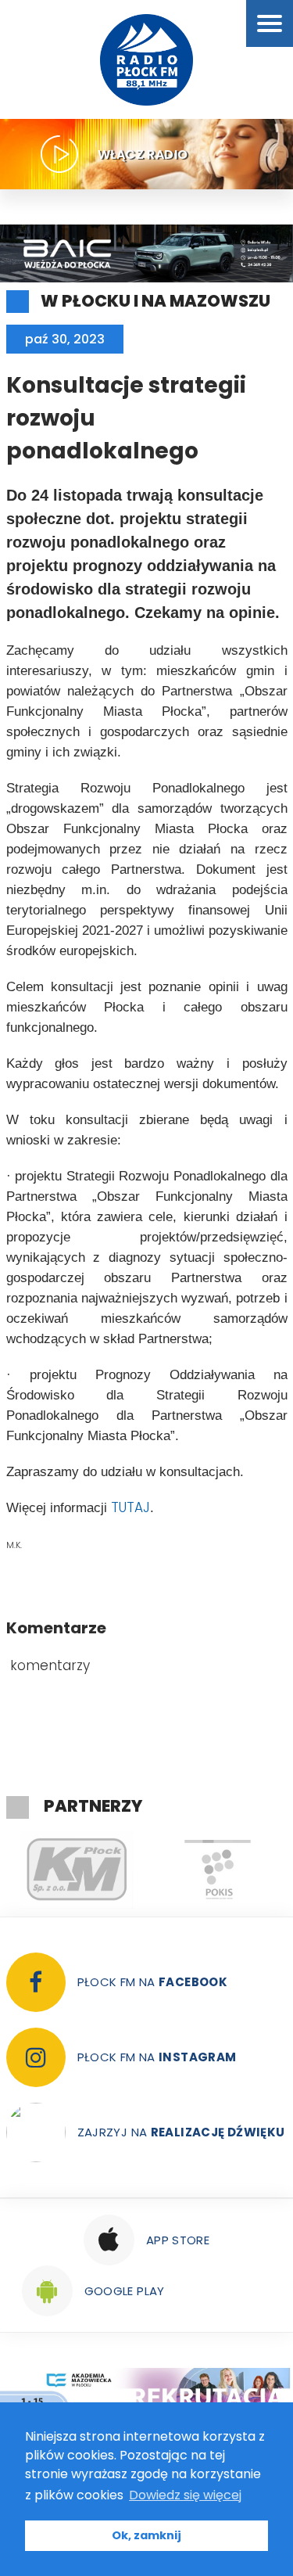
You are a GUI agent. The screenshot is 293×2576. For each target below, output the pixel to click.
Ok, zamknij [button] (146, 2535)
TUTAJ (130, 1507)
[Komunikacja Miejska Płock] (77, 1870)
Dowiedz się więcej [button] (185, 2495)
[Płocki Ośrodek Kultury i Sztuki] (217, 1870)
